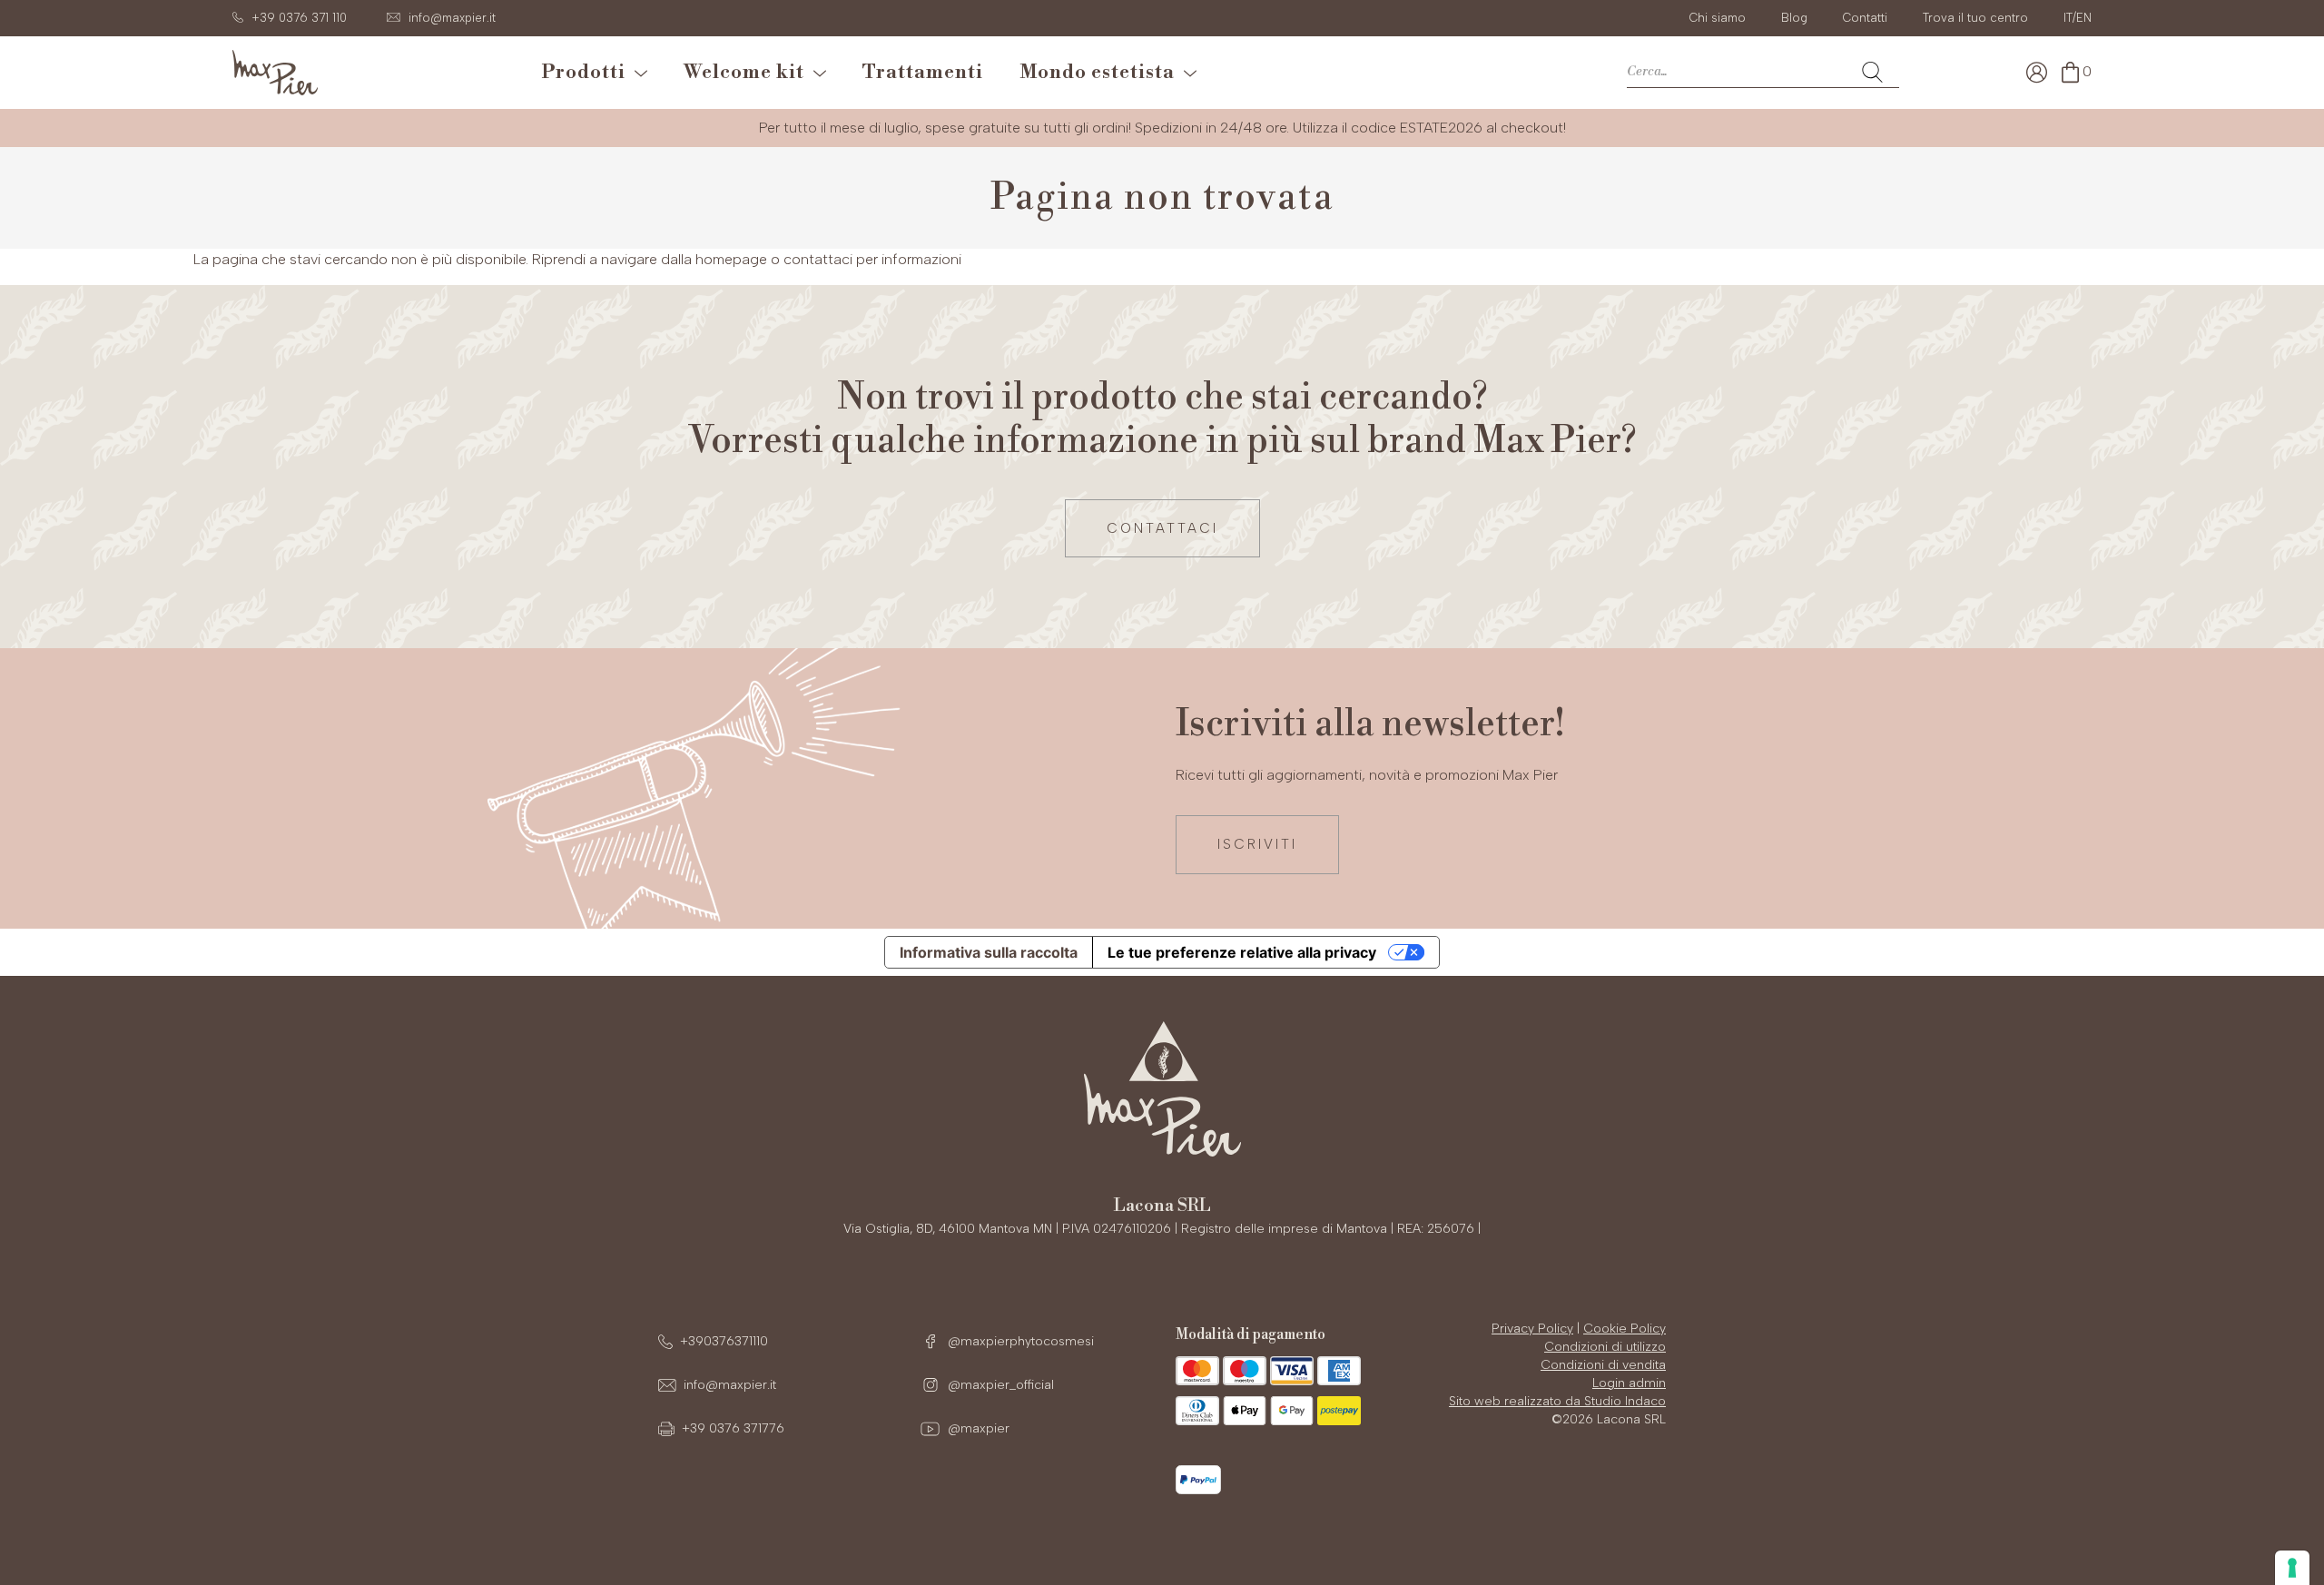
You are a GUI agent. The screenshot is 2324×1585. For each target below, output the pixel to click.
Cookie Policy (1625, 1329)
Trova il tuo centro (1975, 18)
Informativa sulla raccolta (989, 952)
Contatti (1865, 18)
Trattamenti (923, 73)
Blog (1794, 18)
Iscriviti (1257, 844)
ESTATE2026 (1441, 128)
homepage (731, 259)
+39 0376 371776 (733, 1428)
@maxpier (977, 1428)
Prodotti (588, 73)
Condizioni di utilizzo (1605, 1347)
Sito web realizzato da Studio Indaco (1557, 1401)
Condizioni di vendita (1603, 1365)
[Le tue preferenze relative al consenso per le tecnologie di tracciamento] (2292, 1568)
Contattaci (1162, 528)
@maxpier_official (999, 1385)
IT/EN (2078, 18)
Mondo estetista (1102, 73)
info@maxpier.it (730, 1385)
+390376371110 (724, 1341)
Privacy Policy (1532, 1329)
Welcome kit (748, 73)
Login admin (1629, 1383)
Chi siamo (1718, 18)
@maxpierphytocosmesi (1019, 1341)
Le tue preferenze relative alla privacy (1242, 952)
